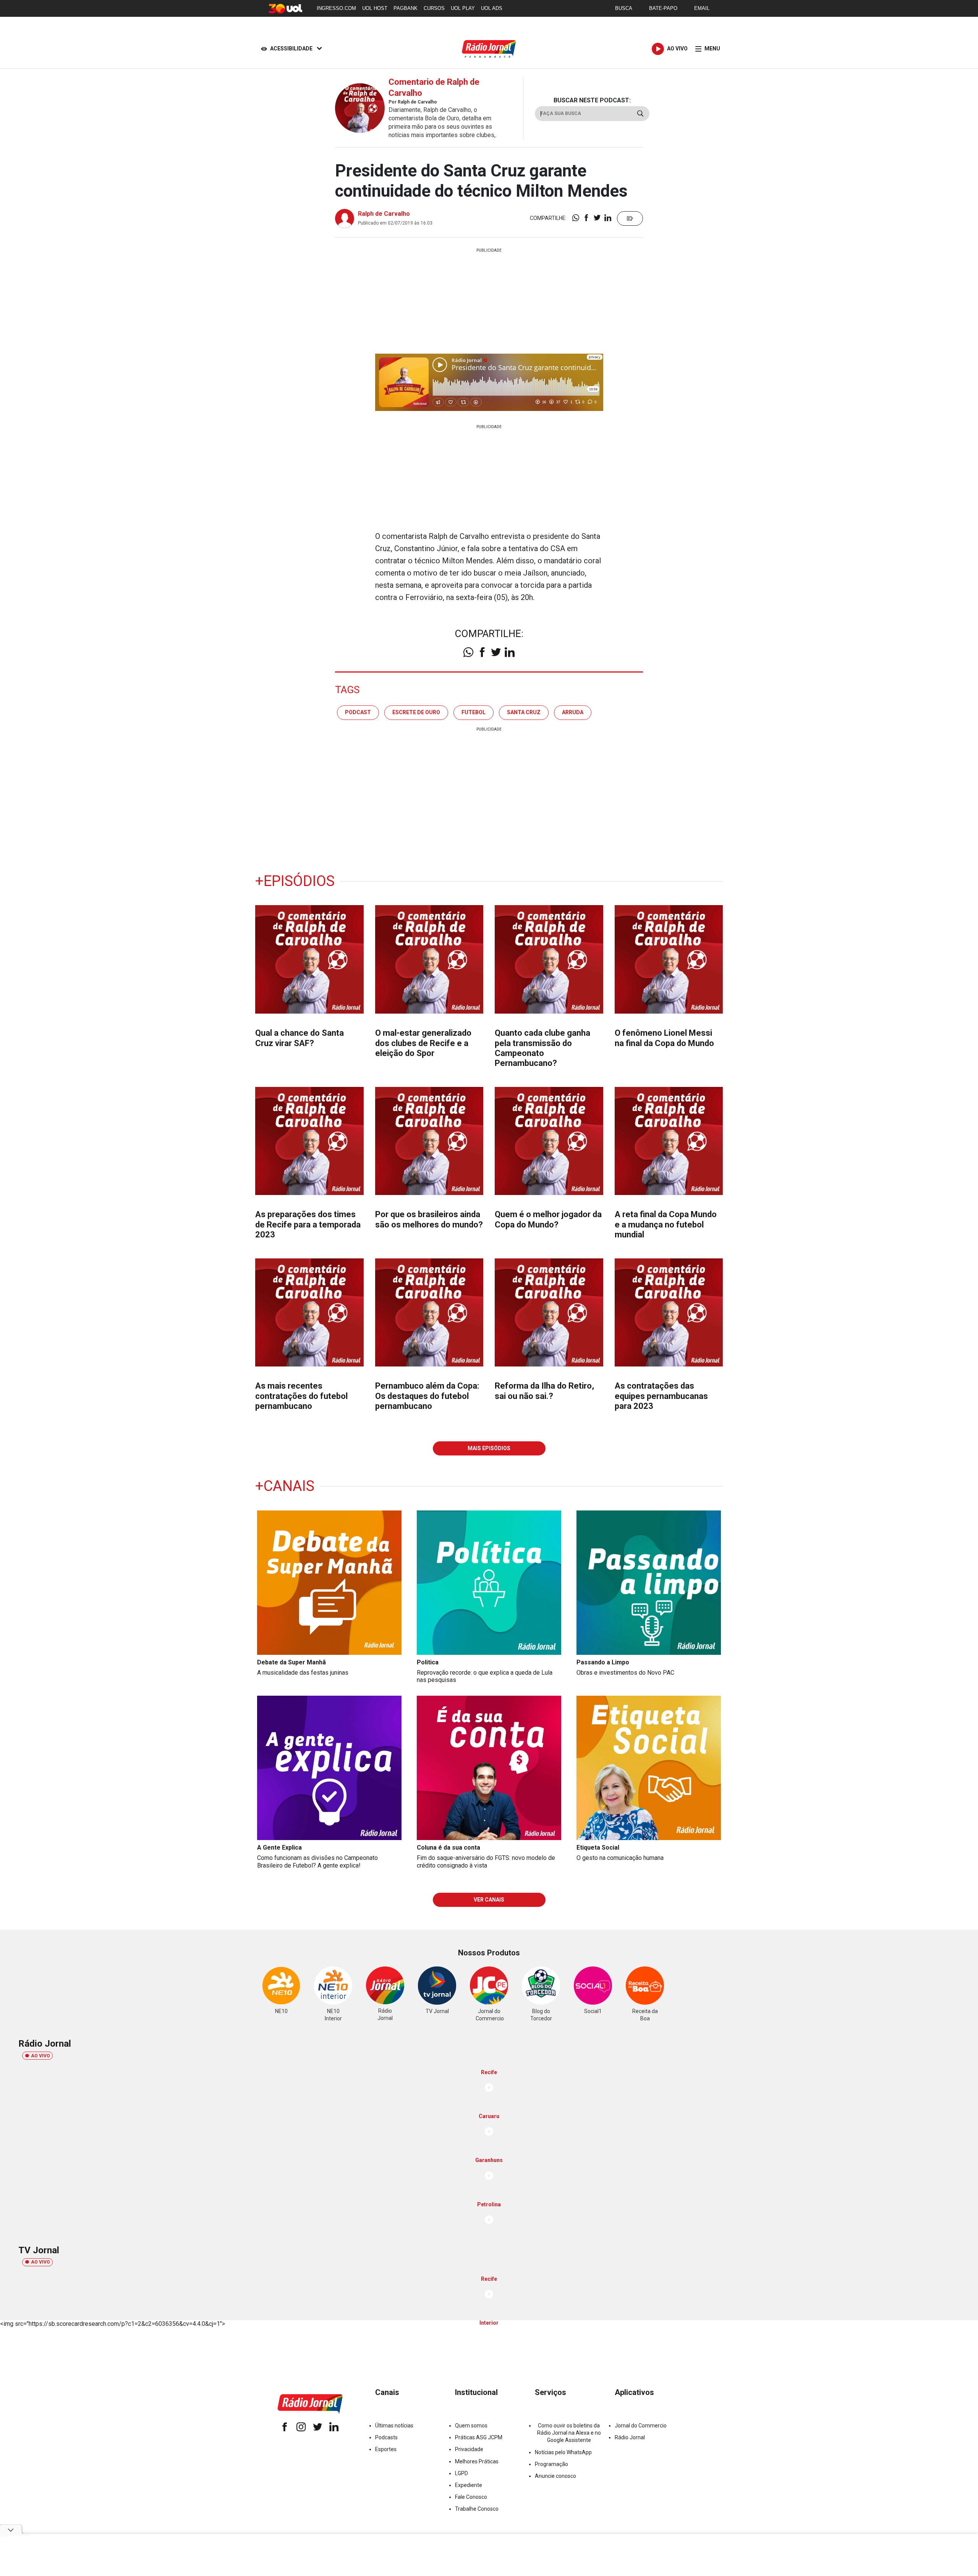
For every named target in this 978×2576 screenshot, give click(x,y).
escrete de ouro (416, 712)
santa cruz (524, 712)
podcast (358, 712)
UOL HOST (375, 8)
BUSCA (624, 8)
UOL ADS (492, 8)
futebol (474, 712)
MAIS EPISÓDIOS (489, 1448)
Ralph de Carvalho (384, 214)
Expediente (469, 2485)
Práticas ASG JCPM (479, 2437)
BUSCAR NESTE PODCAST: (592, 100)
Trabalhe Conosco (477, 2509)
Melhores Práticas (477, 2461)
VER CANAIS (489, 1900)
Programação (551, 2464)
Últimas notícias (394, 2426)
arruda (573, 712)
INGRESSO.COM (336, 8)
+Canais (285, 1486)
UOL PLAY (463, 8)
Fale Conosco (471, 2497)
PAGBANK (406, 8)
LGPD (461, 2473)
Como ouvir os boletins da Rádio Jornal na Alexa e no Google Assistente (569, 2433)
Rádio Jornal (630, 2437)
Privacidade (469, 2449)
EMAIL (702, 8)
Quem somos (471, 2426)
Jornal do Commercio (641, 2426)
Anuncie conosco (555, 2476)
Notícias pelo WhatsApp (563, 2452)
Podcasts (386, 2437)
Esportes (386, 2449)
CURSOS (434, 8)
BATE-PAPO (663, 8)
